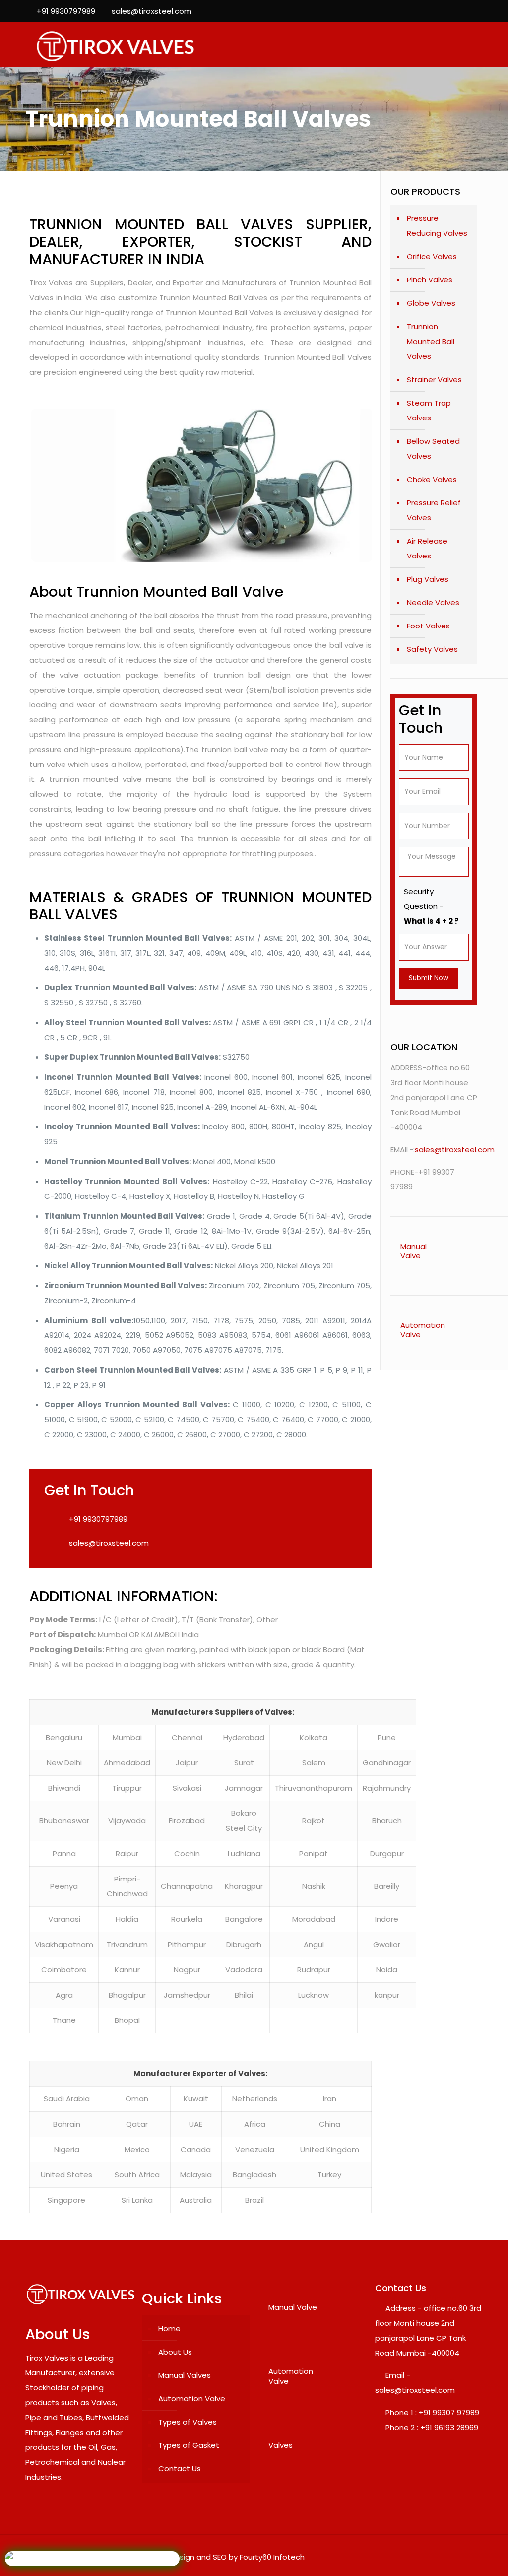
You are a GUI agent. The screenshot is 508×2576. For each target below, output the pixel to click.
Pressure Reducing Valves (437, 226)
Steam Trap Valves (429, 410)
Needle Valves (433, 602)
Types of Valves (188, 2422)
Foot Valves (428, 626)
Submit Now (429, 978)
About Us (175, 2352)
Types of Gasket (189, 2445)
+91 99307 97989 (449, 2412)
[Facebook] (451, 11)
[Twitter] (464, 11)
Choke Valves (432, 479)
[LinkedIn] (477, 11)
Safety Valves (432, 649)
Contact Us (180, 2469)
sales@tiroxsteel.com (152, 11)
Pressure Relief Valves (434, 510)
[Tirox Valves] (115, 45)
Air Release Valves (427, 548)
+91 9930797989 (66, 11)
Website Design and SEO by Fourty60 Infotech (221, 2557)
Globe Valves (431, 303)
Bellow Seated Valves (433, 449)
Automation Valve (192, 2399)
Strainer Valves (434, 380)
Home (169, 2329)
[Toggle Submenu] (460, 1251)
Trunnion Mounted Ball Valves (431, 341)
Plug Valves (428, 579)
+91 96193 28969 (449, 2427)
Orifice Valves (432, 256)
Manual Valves (185, 2375)
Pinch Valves (430, 280)
